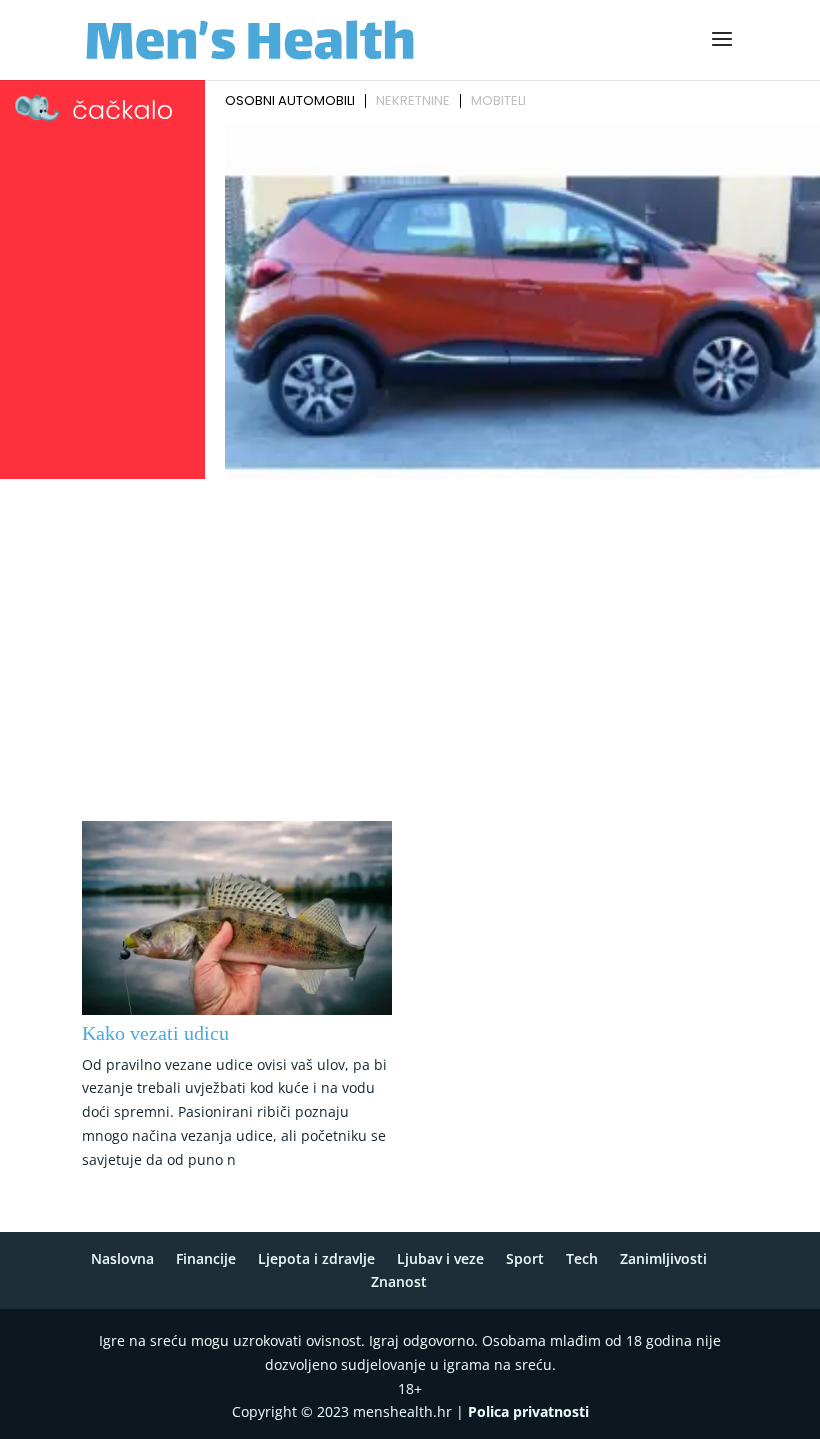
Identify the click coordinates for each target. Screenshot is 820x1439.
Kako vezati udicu (155, 1033)
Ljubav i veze (440, 1258)
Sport (525, 1258)
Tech (582, 1258)
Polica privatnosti (528, 1411)
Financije (206, 1258)
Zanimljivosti (663, 1258)
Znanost (399, 1281)
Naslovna (122, 1258)
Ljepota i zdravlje (316, 1258)
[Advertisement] (410, 636)
